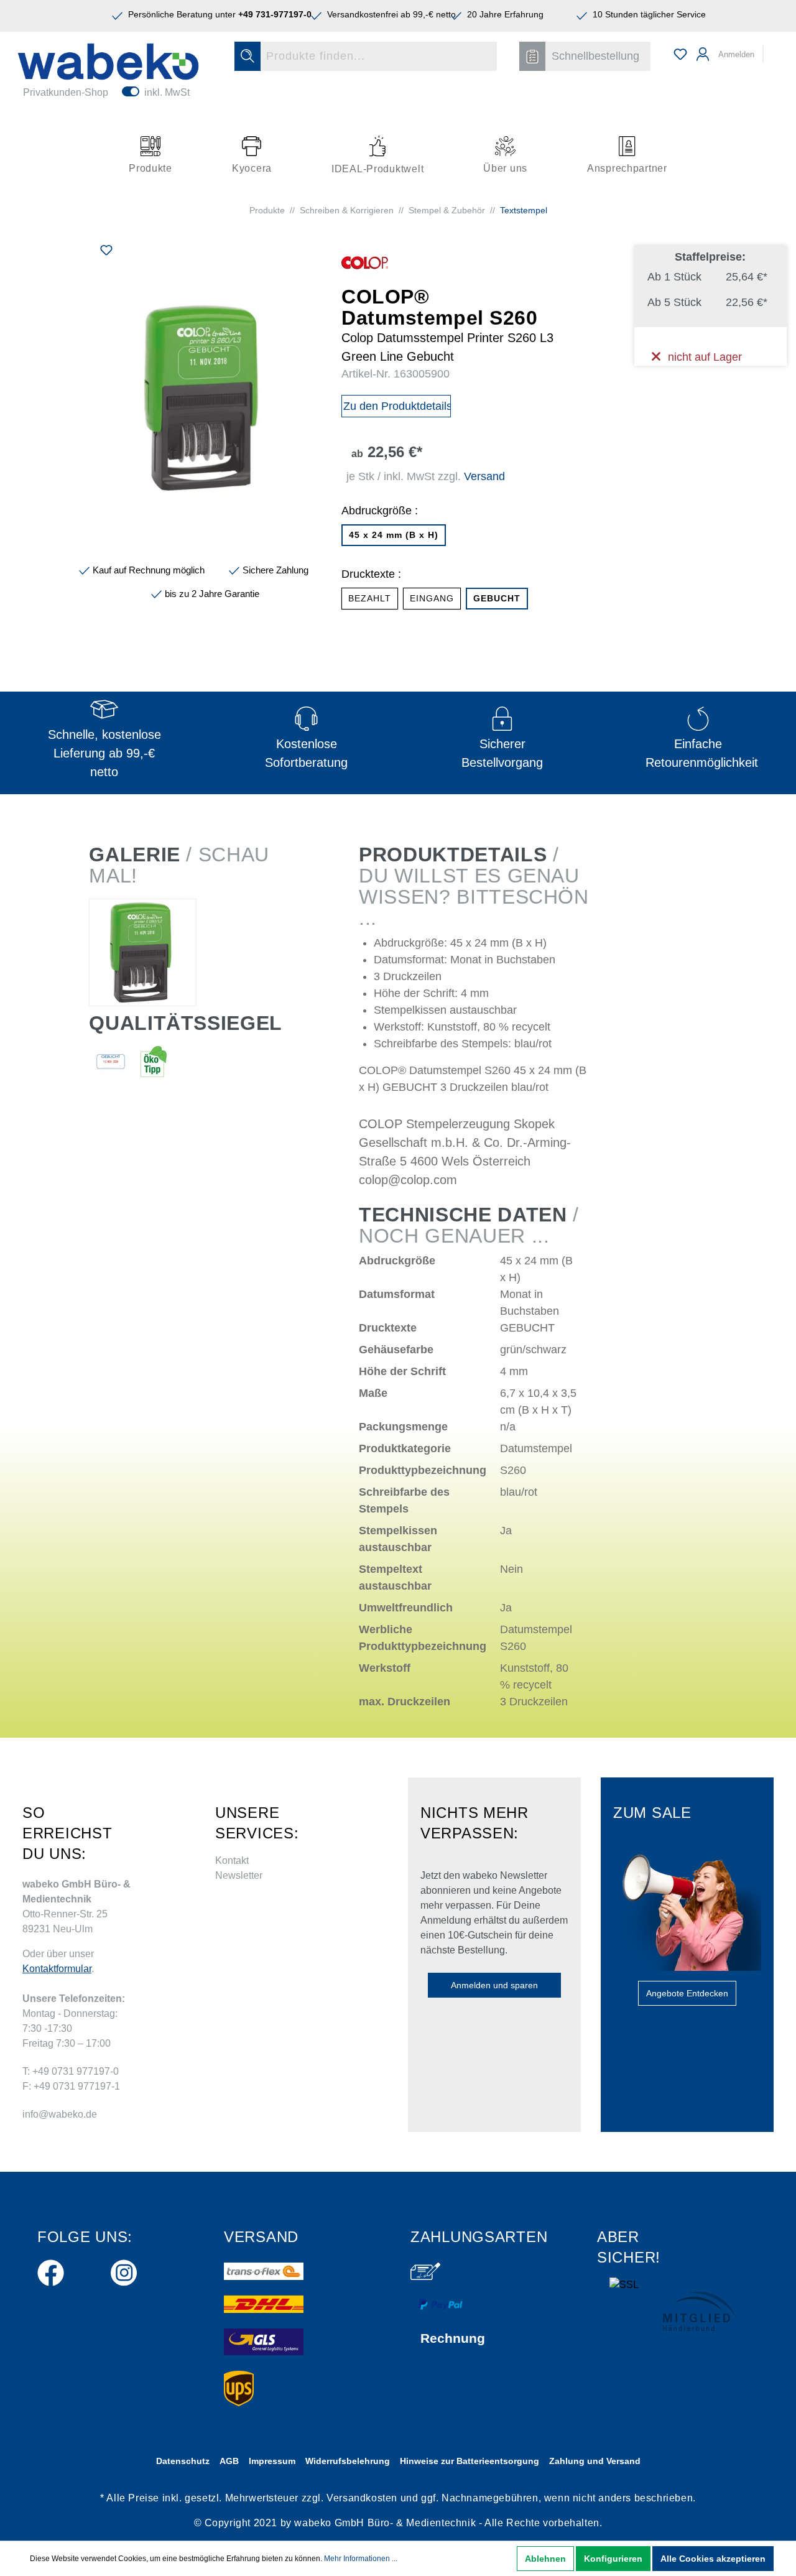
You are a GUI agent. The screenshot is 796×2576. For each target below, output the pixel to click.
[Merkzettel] (680, 54)
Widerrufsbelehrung (348, 2461)
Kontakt (232, 1860)
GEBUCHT (497, 598)
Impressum (272, 2461)
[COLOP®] (365, 262)
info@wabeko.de (60, 2114)
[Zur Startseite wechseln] (108, 62)
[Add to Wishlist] (106, 252)
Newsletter (239, 1875)
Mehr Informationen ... (361, 2559)
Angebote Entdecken (687, 1993)
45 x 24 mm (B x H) (394, 535)
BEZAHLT (370, 598)
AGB (229, 2461)
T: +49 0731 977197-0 (71, 2071)
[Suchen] (248, 56)
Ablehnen (545, 2559)
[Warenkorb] (772, 49)
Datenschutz (183, 2461)
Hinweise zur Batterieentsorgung (470, 2461)
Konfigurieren (613, 2559)
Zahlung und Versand (595, 2461)
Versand (484, 476)
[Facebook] (51, 2270)
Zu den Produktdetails (397, 406)
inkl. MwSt (167, 92)
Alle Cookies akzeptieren (713, 2559)
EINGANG (432, 598)
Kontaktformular (57, 1969)
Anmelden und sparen (494, 1985)
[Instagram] (124, 2270)
